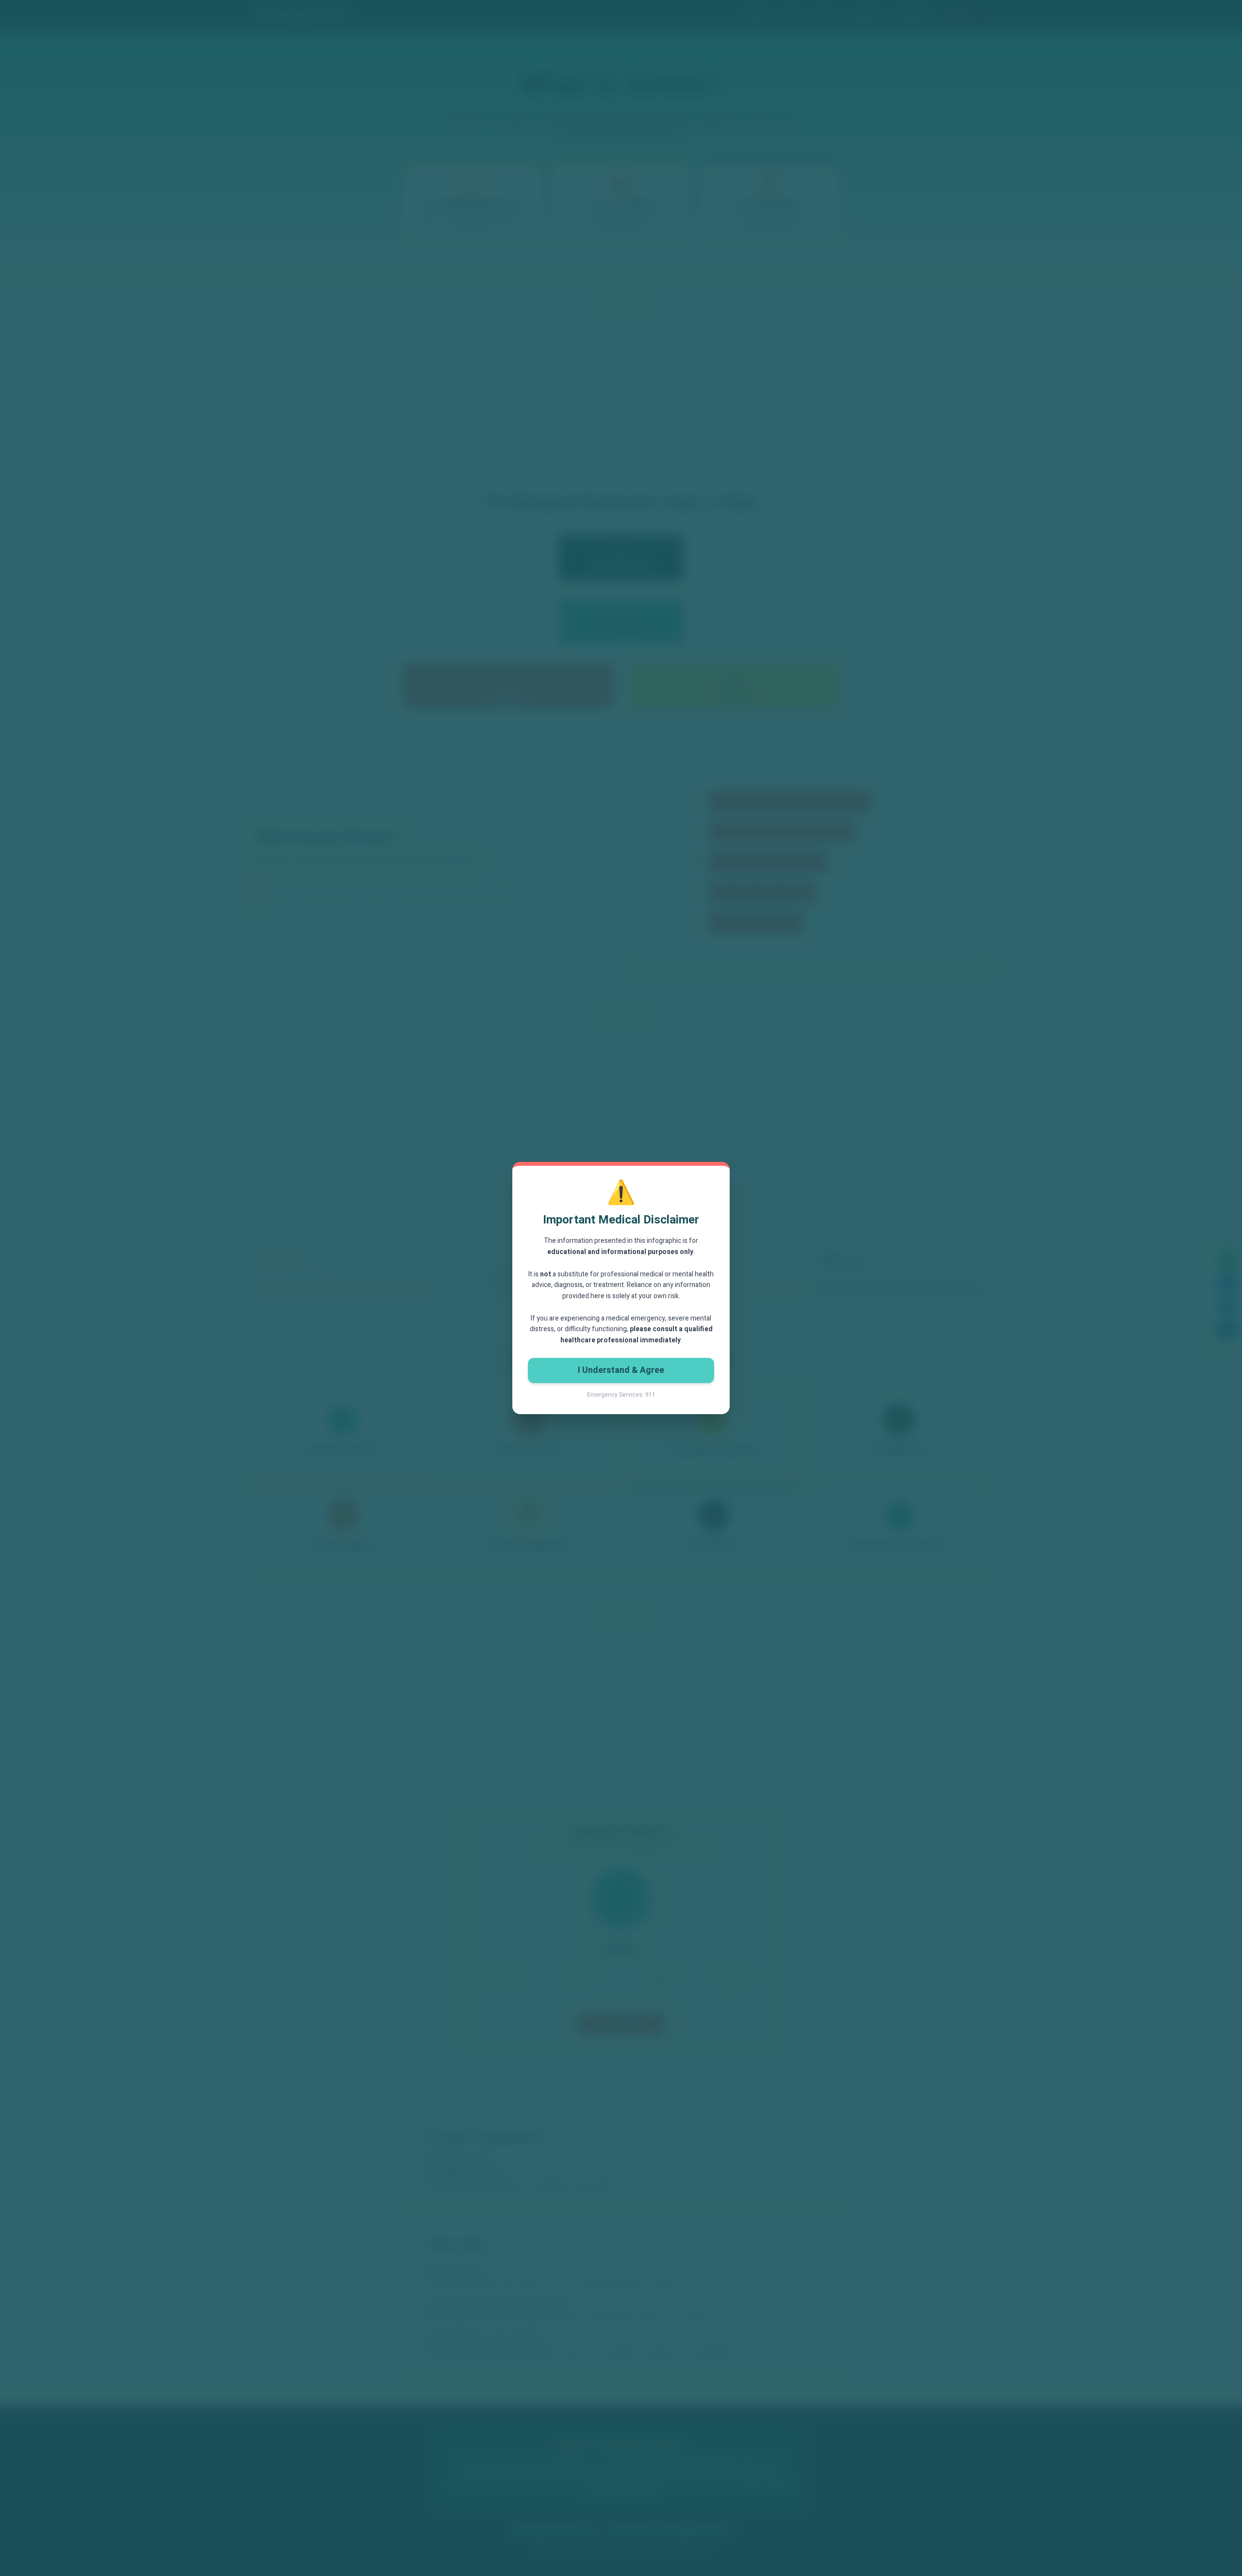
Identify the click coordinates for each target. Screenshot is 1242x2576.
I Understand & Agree (621, 1370)
